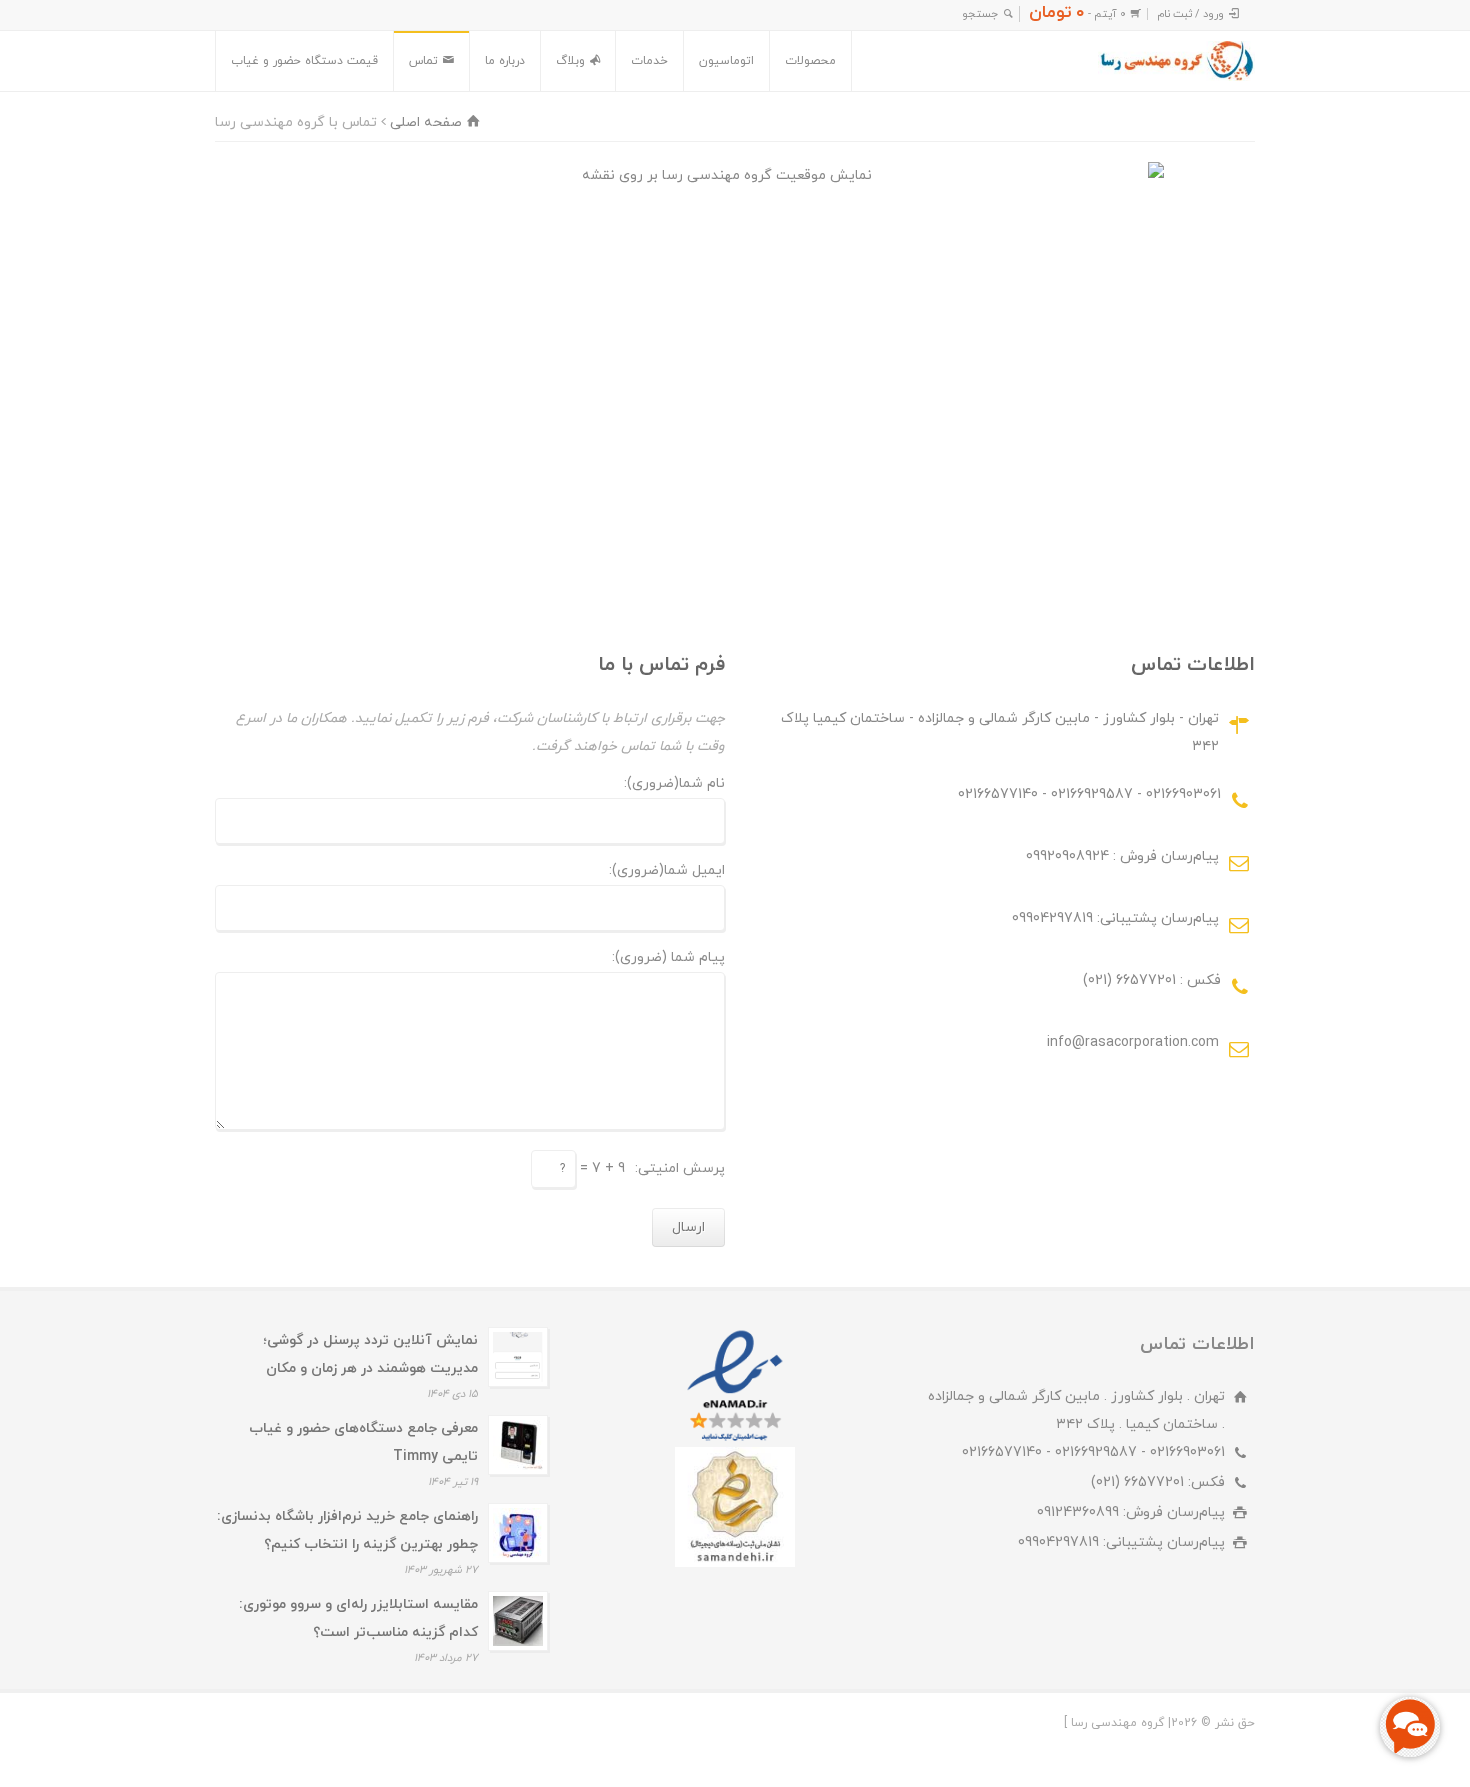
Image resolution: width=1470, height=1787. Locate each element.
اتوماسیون (726, 61)
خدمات (649, 61)
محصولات (810, 61)
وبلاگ (570, 61)
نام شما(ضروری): (674, 785)
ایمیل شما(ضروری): (667, 872)
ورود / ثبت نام (1190, 14)
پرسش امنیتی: (680, 1168)
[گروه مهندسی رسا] (1176, 61)
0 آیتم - (1077, 14)
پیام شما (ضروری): (668, 959)
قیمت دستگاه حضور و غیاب (304, 61)
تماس (423, 61)
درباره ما (505, 61)
